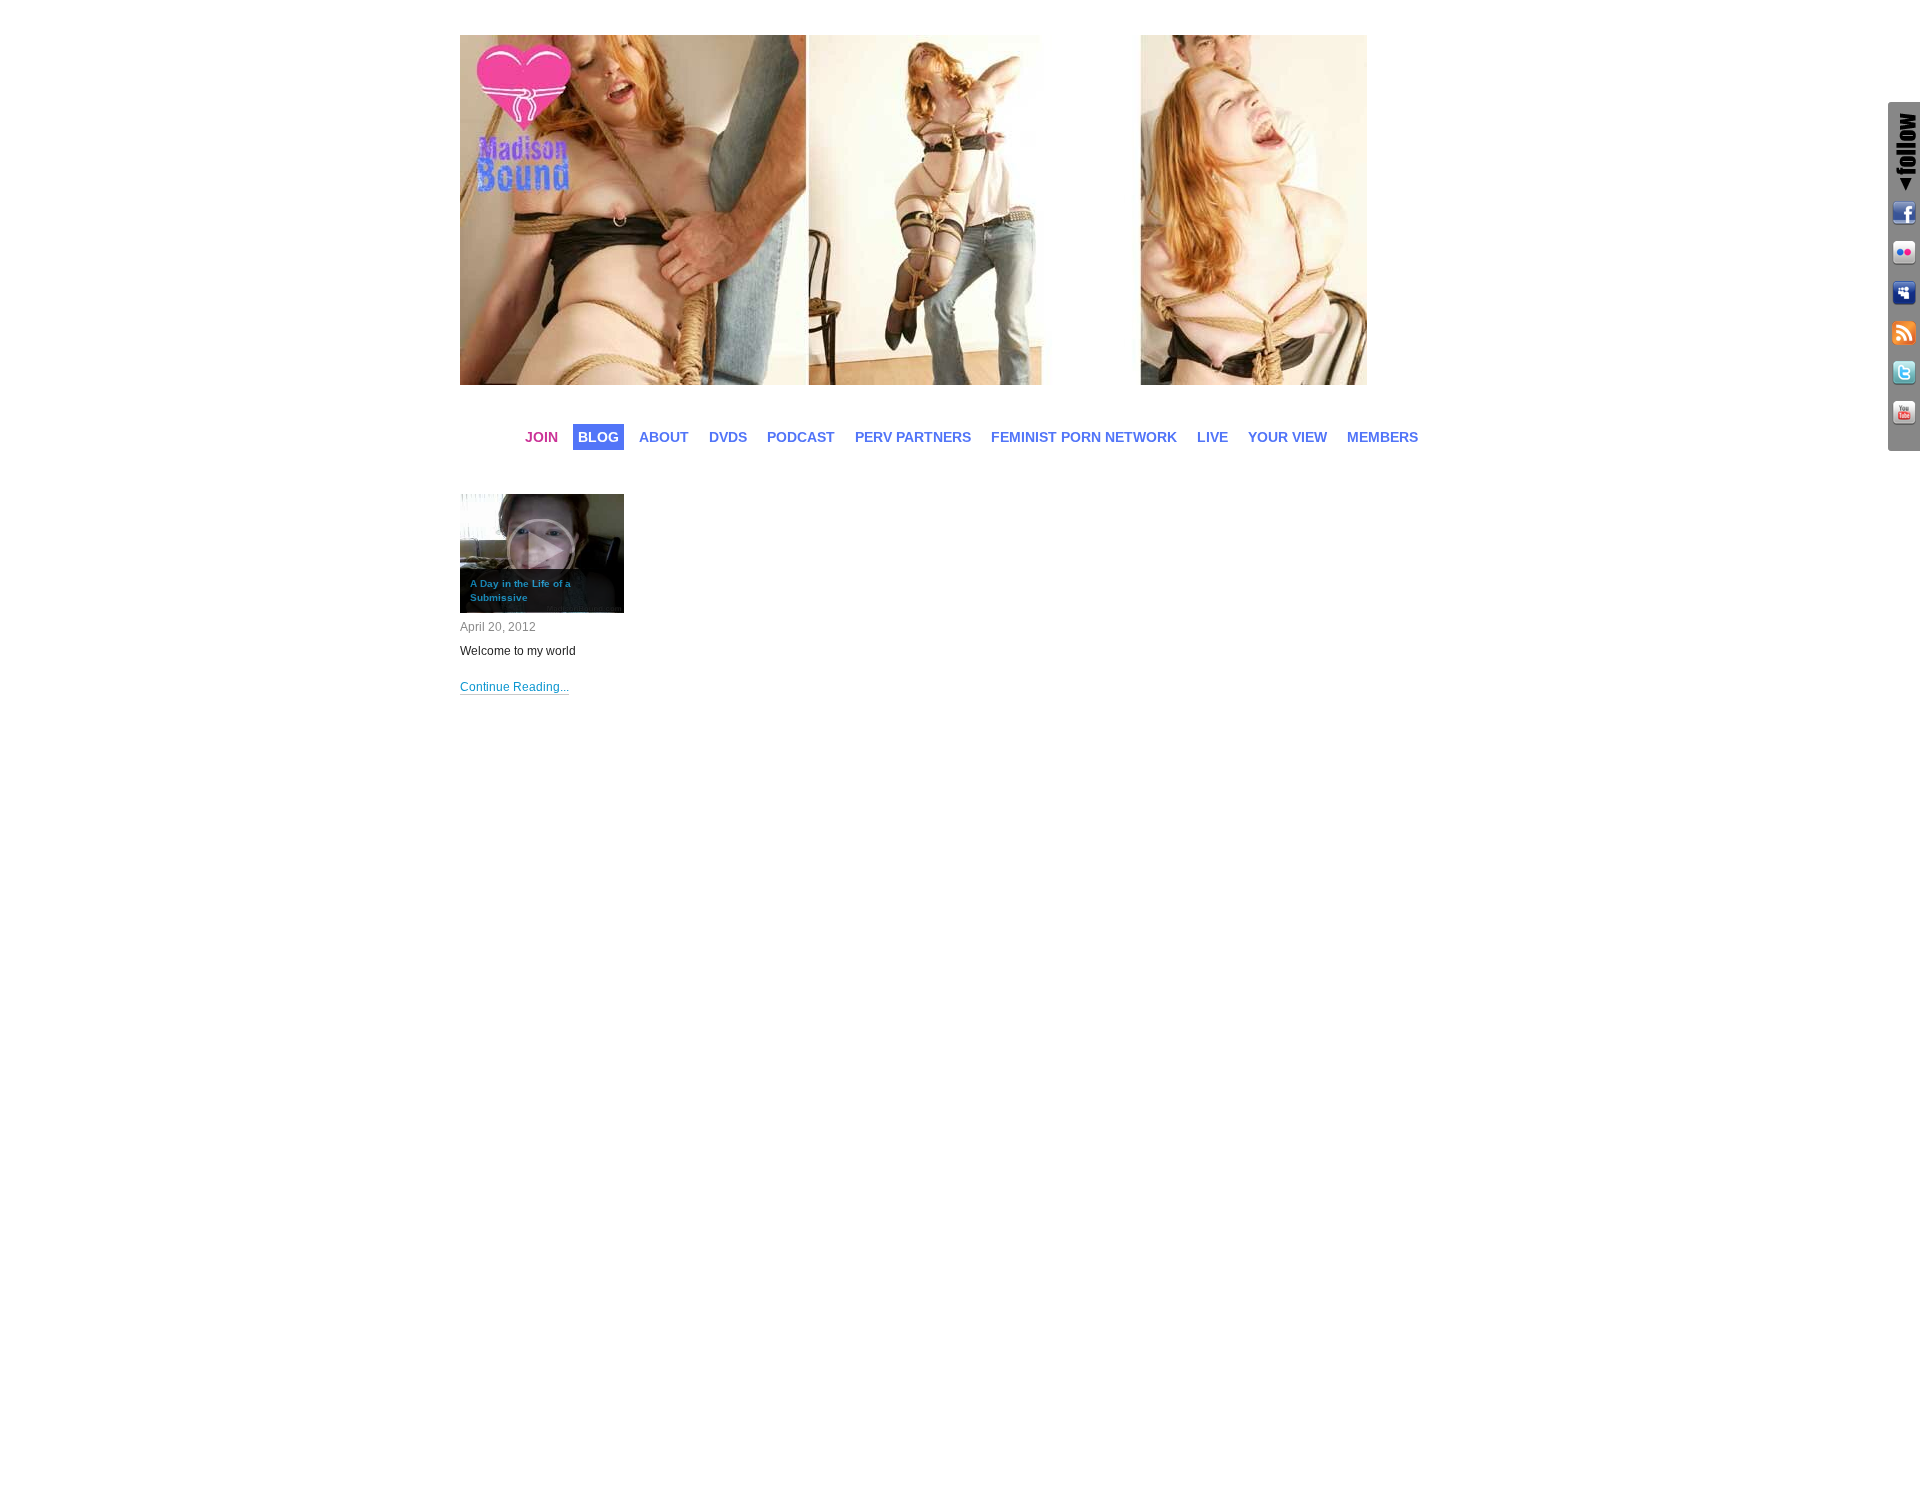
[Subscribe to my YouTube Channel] (1904, 416)
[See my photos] (1904, 256)
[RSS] (1904, 336)
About (664, 437)
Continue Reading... (514, 687)
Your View (1287, 437)
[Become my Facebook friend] (1904, 216)
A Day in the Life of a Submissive (520, 590)
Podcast (801, 437)
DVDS (728, 437)
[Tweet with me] (1904, 376)
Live (1212, 437)
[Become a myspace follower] (1904, 296)
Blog (598, 437)
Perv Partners (913, 437)
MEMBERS (1382, 437)
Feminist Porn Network (1084, 437)
